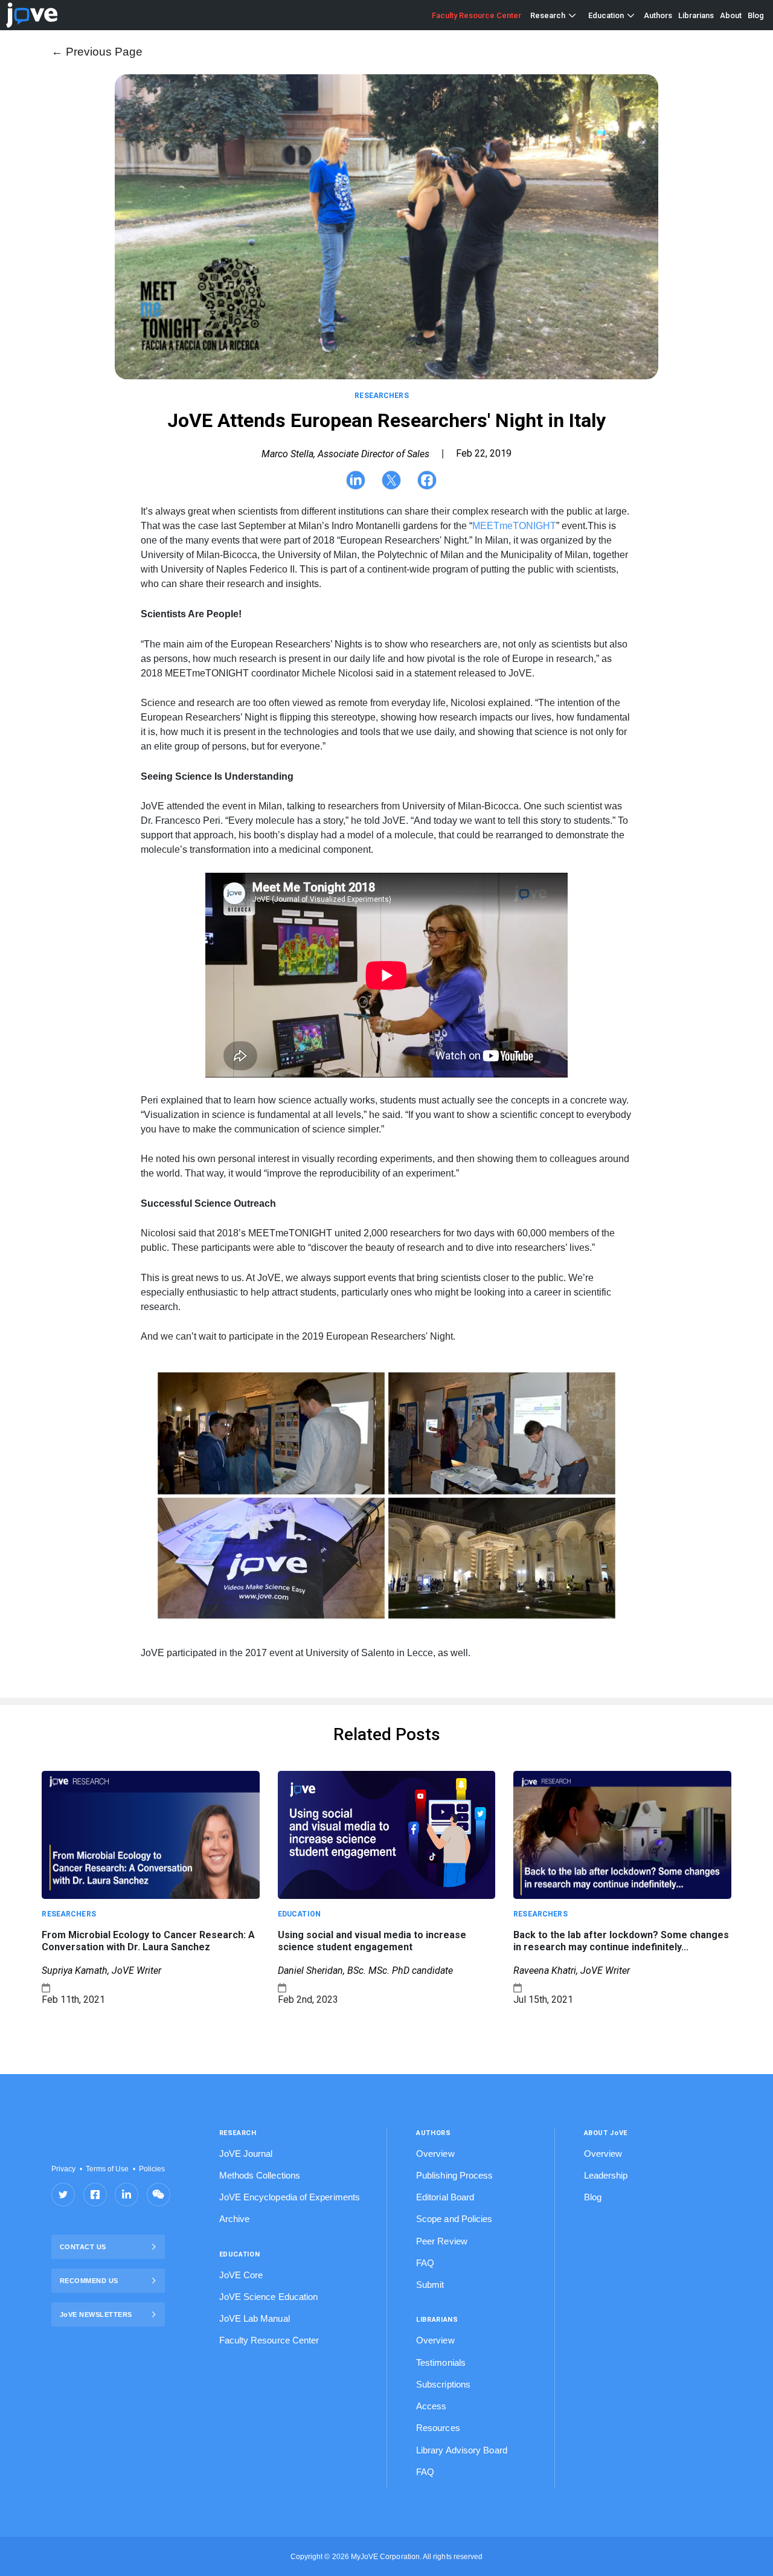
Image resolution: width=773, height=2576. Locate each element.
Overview (435, 2154)
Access (431, 2406)
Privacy (63, 2169)
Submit (430, 2285)
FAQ (425, 2263)
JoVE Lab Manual (255, 2318)
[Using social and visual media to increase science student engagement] (386, 1834)
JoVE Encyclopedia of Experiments (290, 2197)
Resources (438, 2428)
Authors (658, 15)
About (731, 15)
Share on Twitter (63, 2195)
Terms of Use (107, 2169)
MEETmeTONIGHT (514, 526)
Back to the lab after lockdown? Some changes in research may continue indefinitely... (621, 1941)
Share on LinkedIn (127, 2195)
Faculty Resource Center (476, 15)
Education (606, 15)
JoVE (32, 15)
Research (548, 15)
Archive (235, 2219)
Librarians (696, 15)
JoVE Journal (246, 2154)
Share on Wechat (159, 2195)
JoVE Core (241, 2275)
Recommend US (89, 2281)
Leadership (606, 2175)
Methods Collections (260, 2175)
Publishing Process (454, 2175)
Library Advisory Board (462, 2450)
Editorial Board (445, 2197)
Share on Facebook (95, 2195)
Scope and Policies (454, 2219)
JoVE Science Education (269, 2297)
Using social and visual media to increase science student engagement (372, 1941)
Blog (756, 15)
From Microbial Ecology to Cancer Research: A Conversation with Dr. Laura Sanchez (148, 1941)
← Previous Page (97, 52)
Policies (152, 2169)
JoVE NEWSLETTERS (96, 2314)
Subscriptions (443, 2384)
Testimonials (441, 2362)
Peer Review (442, 2241)
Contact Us (83, 2247)
